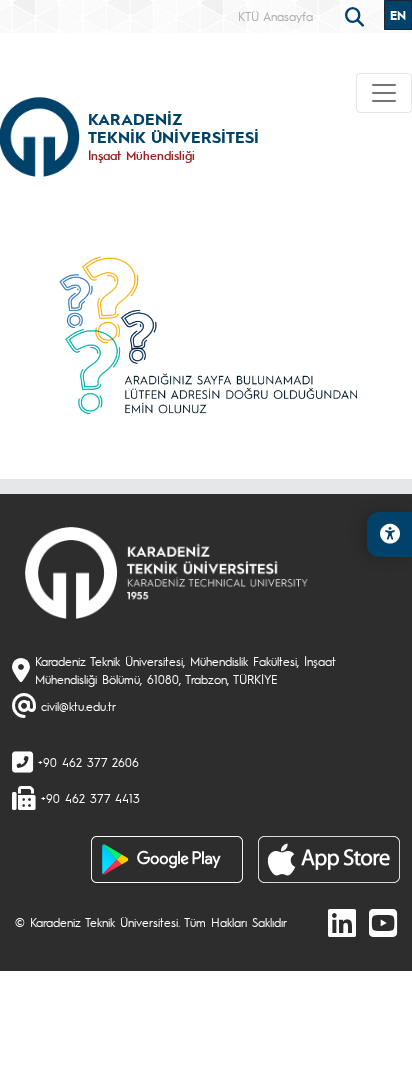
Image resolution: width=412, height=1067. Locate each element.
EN (398, 15)
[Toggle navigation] (384, 93)
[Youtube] (383, 922)
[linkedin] (342, 922)
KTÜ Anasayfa (275, 16)
